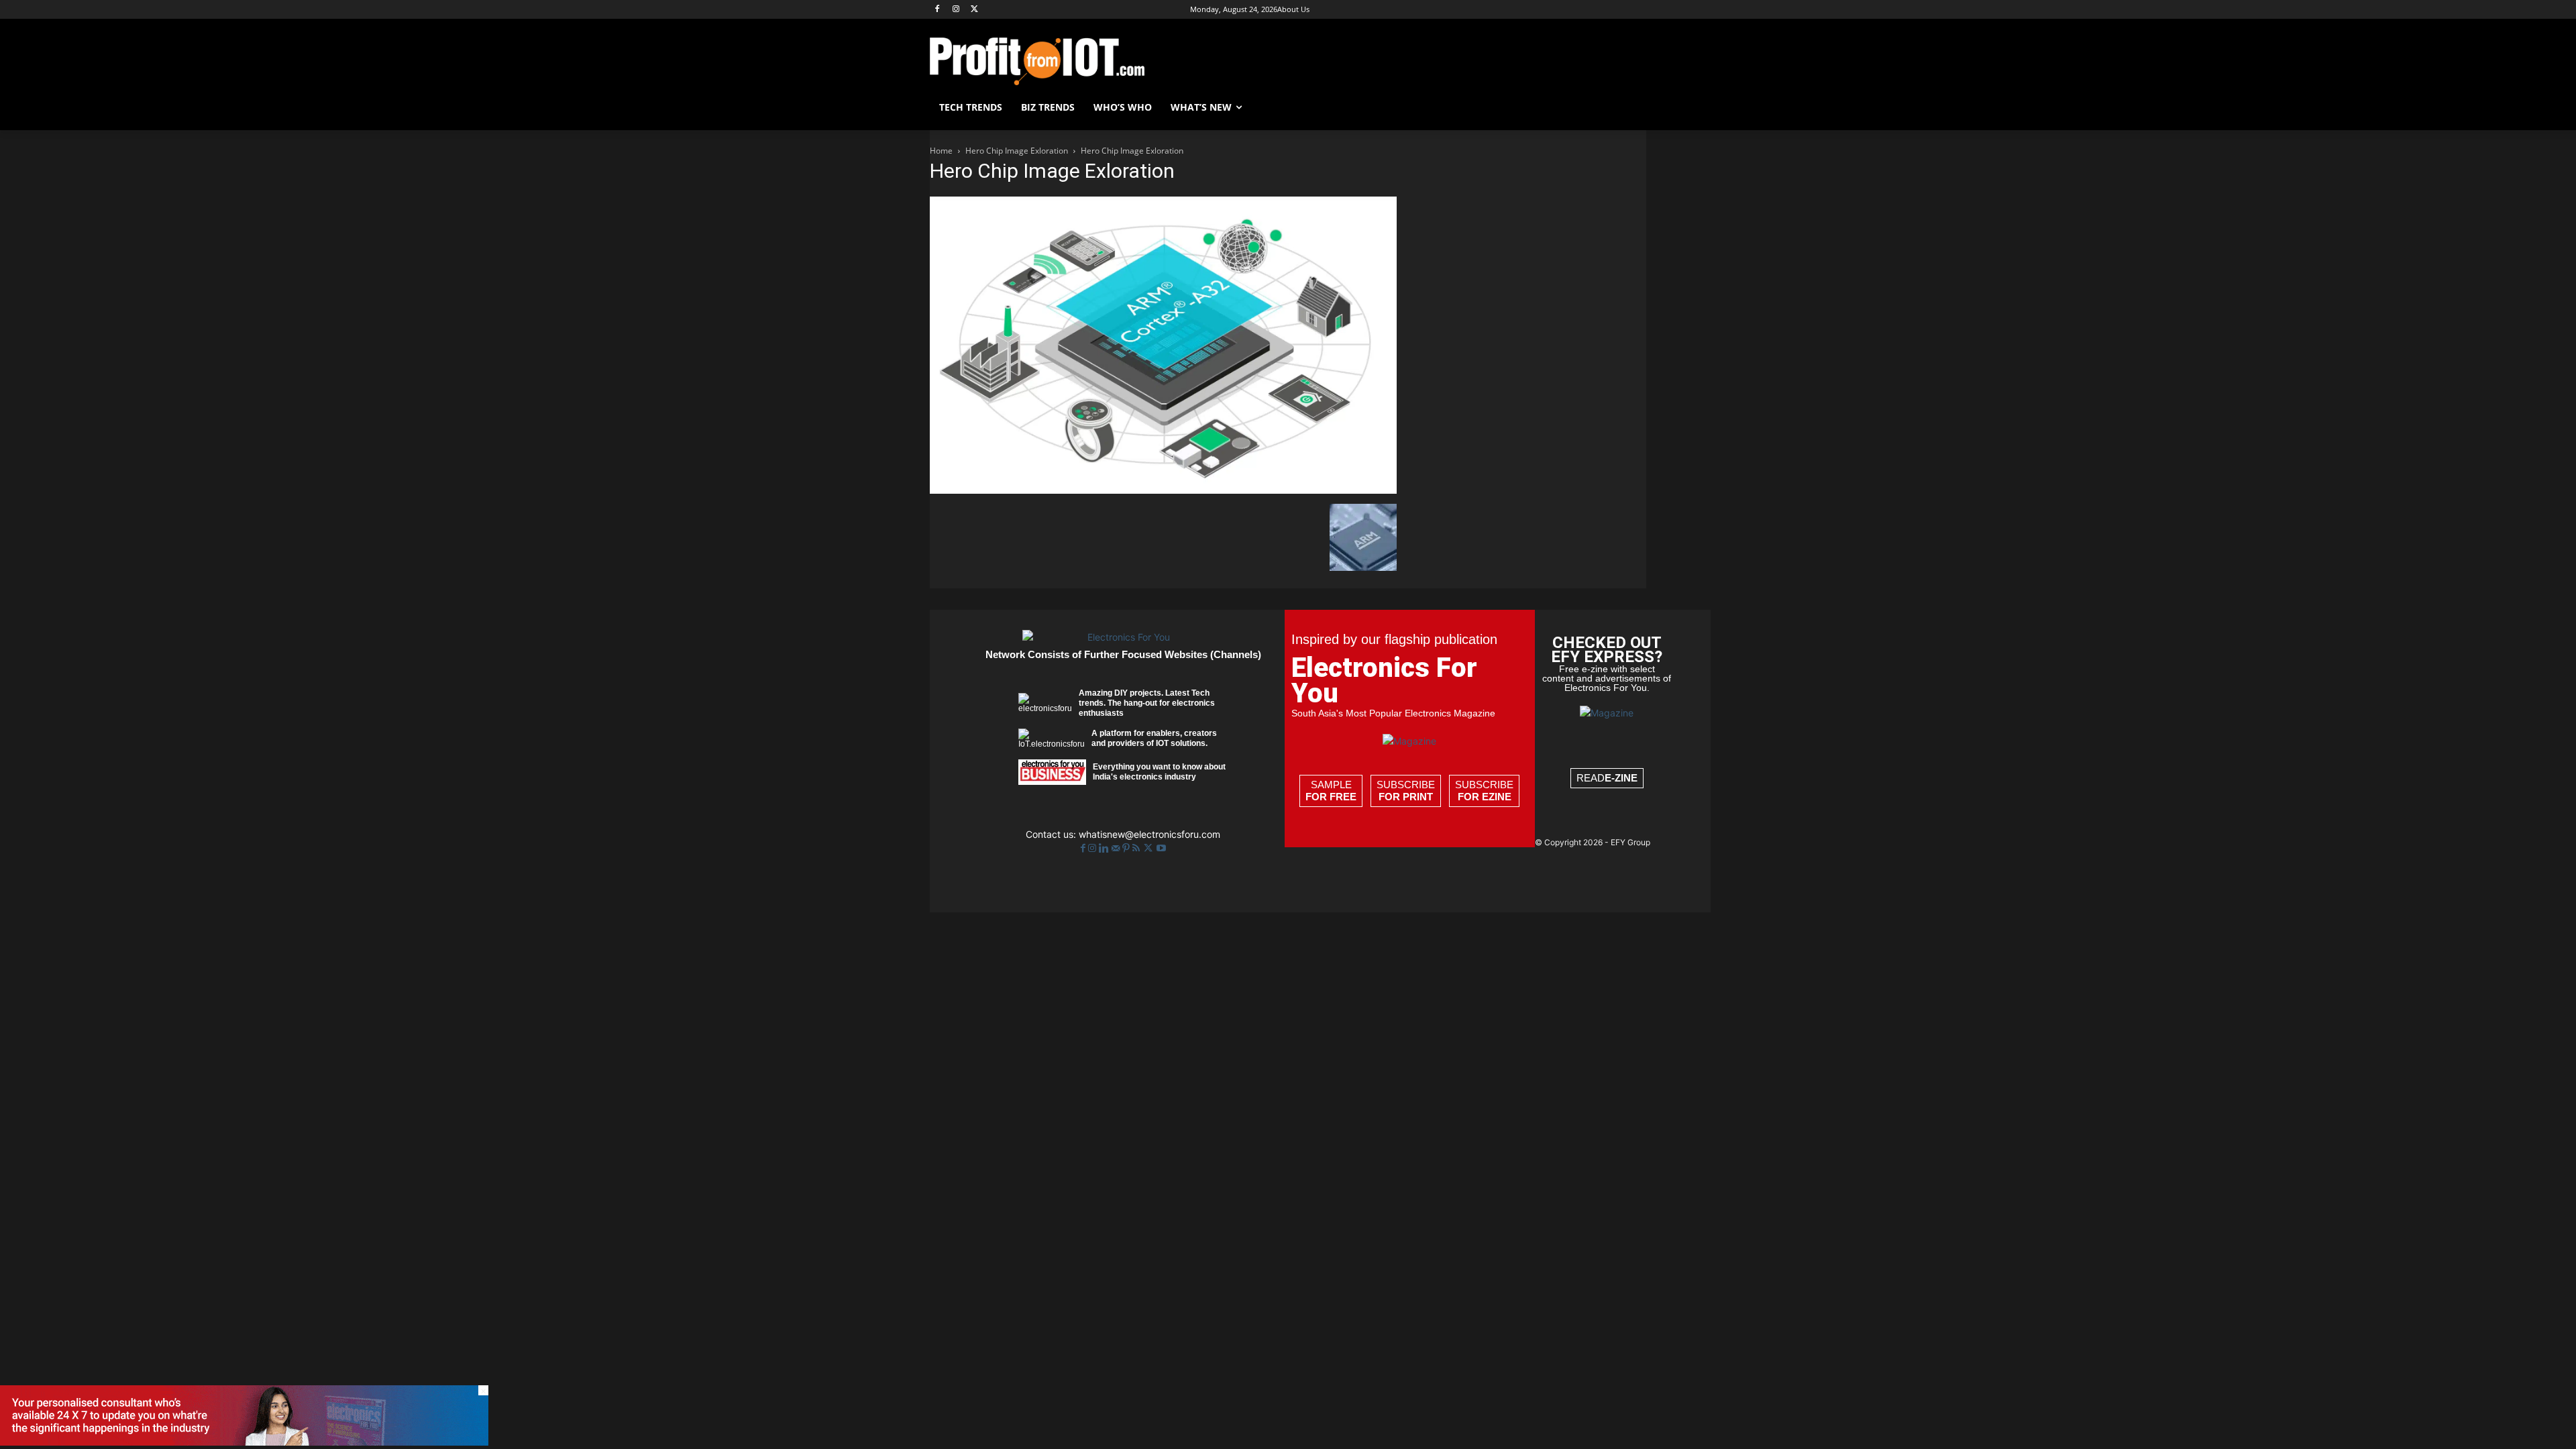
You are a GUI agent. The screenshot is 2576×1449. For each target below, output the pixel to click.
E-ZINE (1621, 778)
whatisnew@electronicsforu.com (1149, 834)
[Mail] (1117, 848)
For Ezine (1485, 797)
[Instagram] (956, 10)
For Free (1331, 797)
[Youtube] (1161, 848)
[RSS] (1137, 848)
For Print (1406, 797)
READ (1607, 778)
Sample (1331, 791)
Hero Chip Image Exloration (1017, 151)
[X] (975, 10)
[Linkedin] (1105, 848)
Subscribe (1406, 791)
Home (941, 151)
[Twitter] (1149, 848)
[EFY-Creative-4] (244, 1442)
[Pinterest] (1127, 848)
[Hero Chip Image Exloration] (1163, 490)
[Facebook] (937, 10)
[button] (1630, 107)
